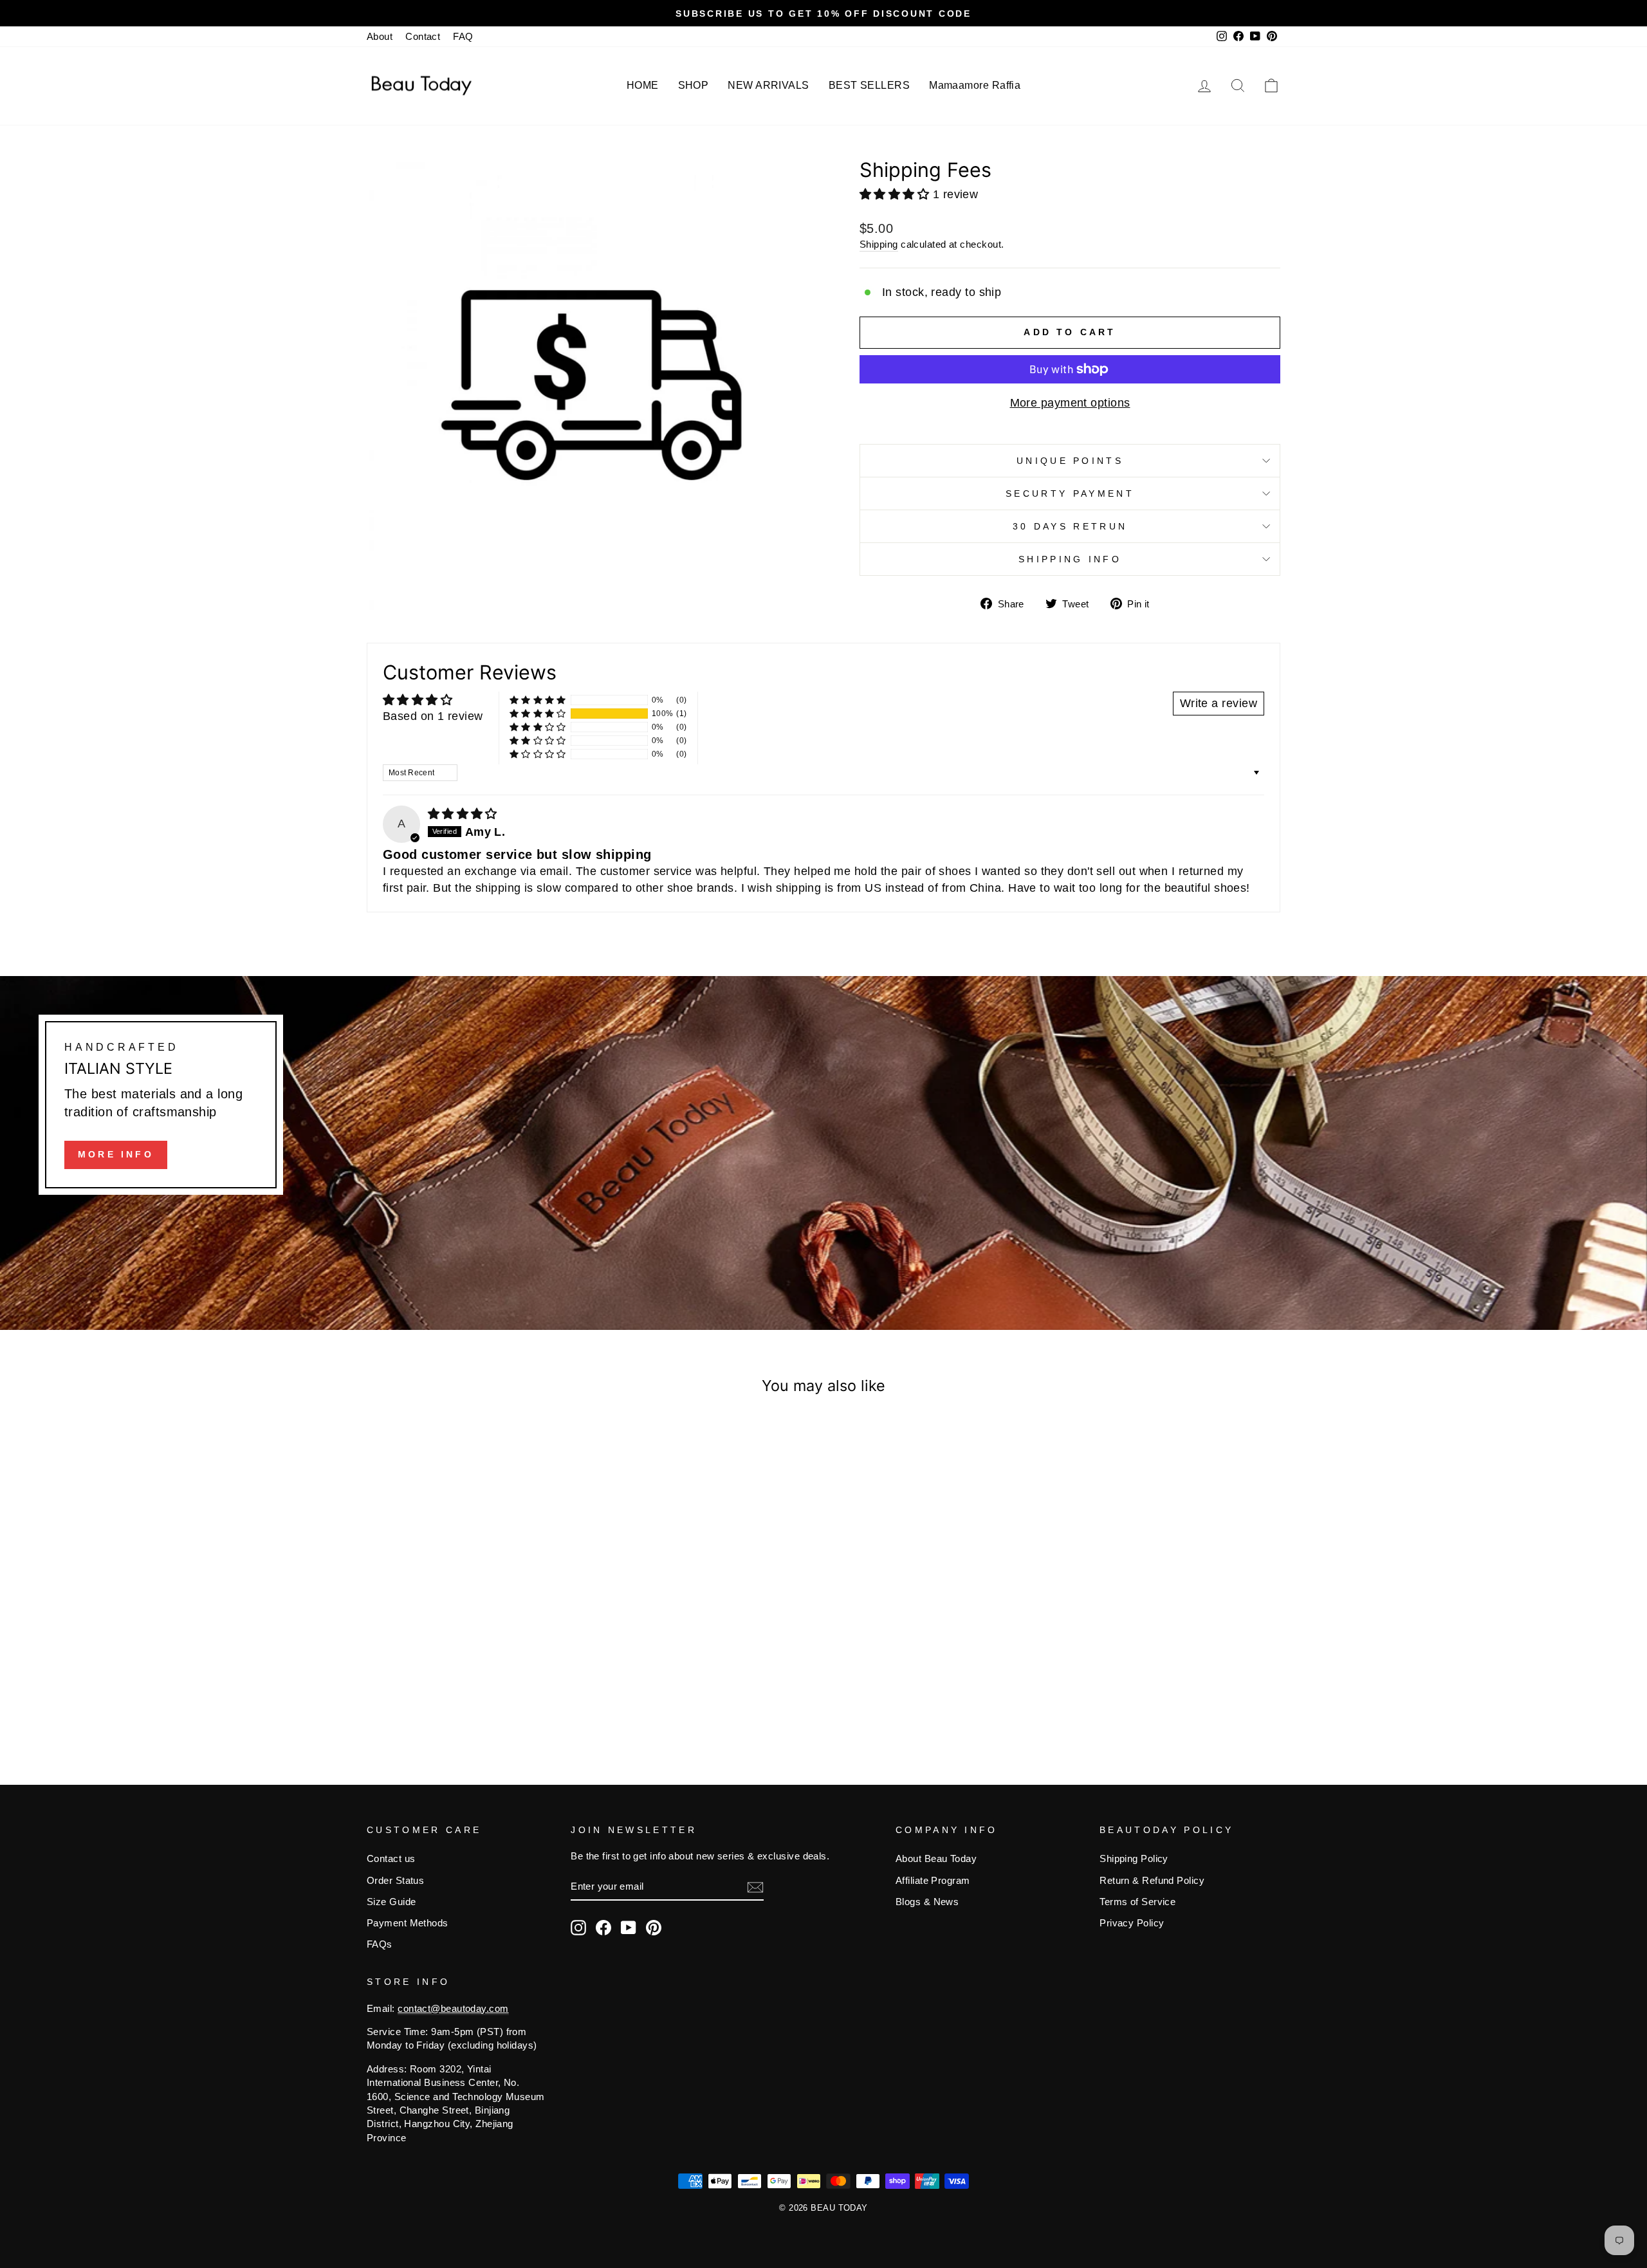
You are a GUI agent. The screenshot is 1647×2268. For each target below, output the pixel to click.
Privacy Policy (1132, 1923)
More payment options (1070, 403)
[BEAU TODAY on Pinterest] (654, 1928)
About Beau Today (936, 1858)
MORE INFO (116, 1154)
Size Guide (391, 1902)
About (380, 36)
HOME (643, 85)
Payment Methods (408, 1923)
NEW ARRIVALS (768, 85)
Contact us (391, 1858)
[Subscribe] (755, 1887)
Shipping (879, 244)
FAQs (380, 1944)
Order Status (395, 1880)
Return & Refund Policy (1152, 1880)
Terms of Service (1137, 1902)
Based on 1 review (433, 716)
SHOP (694, 85)
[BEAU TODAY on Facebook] (603, 1928)
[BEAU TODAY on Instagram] (578, 1928)
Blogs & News (927, 1902)
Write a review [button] (1219, 703)
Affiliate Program (933, 1880)
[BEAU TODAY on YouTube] (629, 1928)
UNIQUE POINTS (1070, 461)
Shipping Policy (1134, 1858)
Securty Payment (1070, 493)
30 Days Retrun (1070, 526)
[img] (463, 814)
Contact (423, 36)
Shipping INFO (1070, 559)
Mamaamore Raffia (975, 85)
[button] (896, 194)
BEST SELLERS (869, 85)
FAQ (463, 36)
